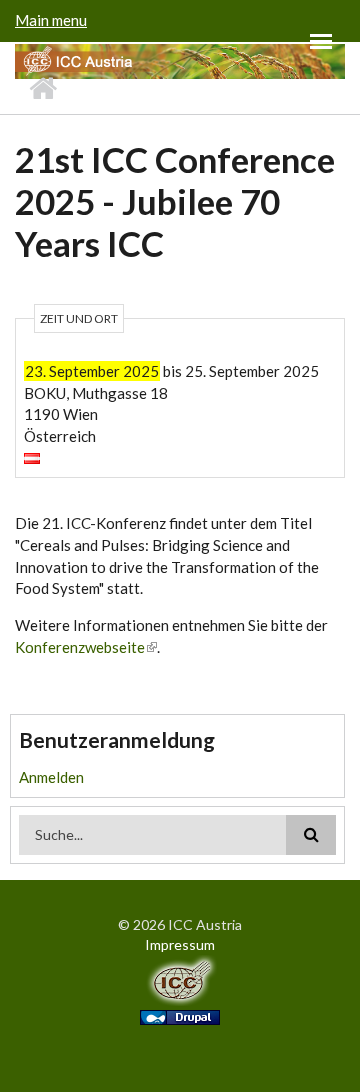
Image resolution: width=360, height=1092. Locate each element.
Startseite (42, 89)
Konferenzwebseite (80, 647)
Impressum (180, 944)
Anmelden (51, 777)
